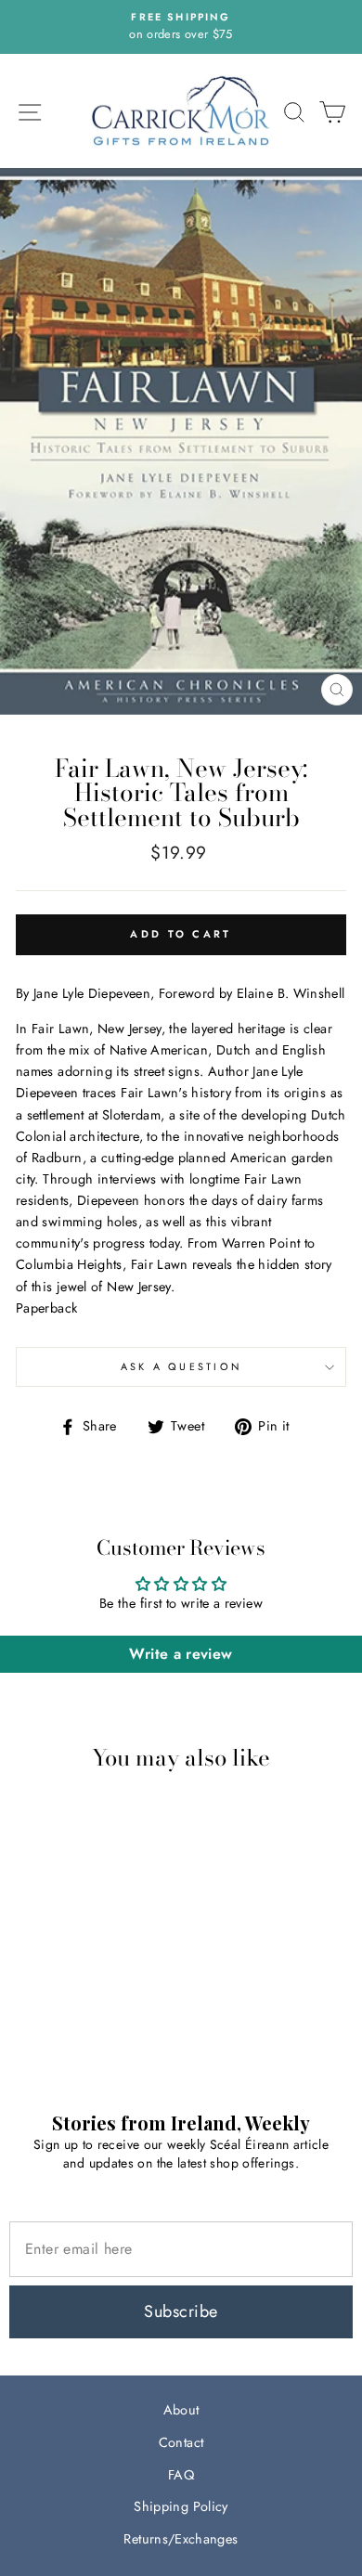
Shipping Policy (181, 2506)
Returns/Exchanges (181, 2539)
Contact (181, 2442)
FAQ (181, 2475)
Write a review (181, 1654)
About (181, 2410)
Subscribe (181, 2311)
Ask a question (181, 1366)
